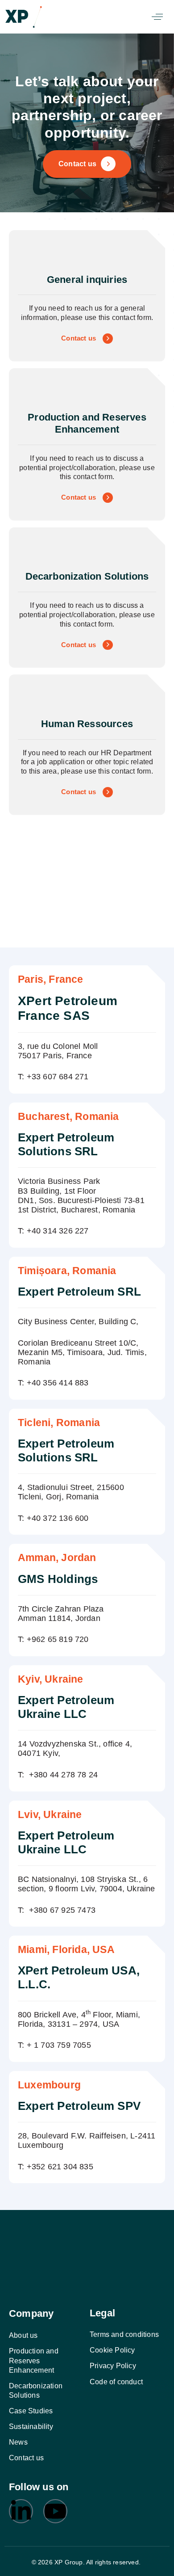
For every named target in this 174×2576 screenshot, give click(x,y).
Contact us (26, 2458)
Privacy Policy (113, 2366)
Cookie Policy (112, 2350)
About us (23, 2335)
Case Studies (31, 2411)
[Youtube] (55, 2512)
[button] (157, 17)
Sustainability (31, 2427)
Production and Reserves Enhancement (34, 2361)
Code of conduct (116, 2382)
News (18, 2442)
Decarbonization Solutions (36, 2391)
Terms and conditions (124, 2334)
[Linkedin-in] (21, 2512)
